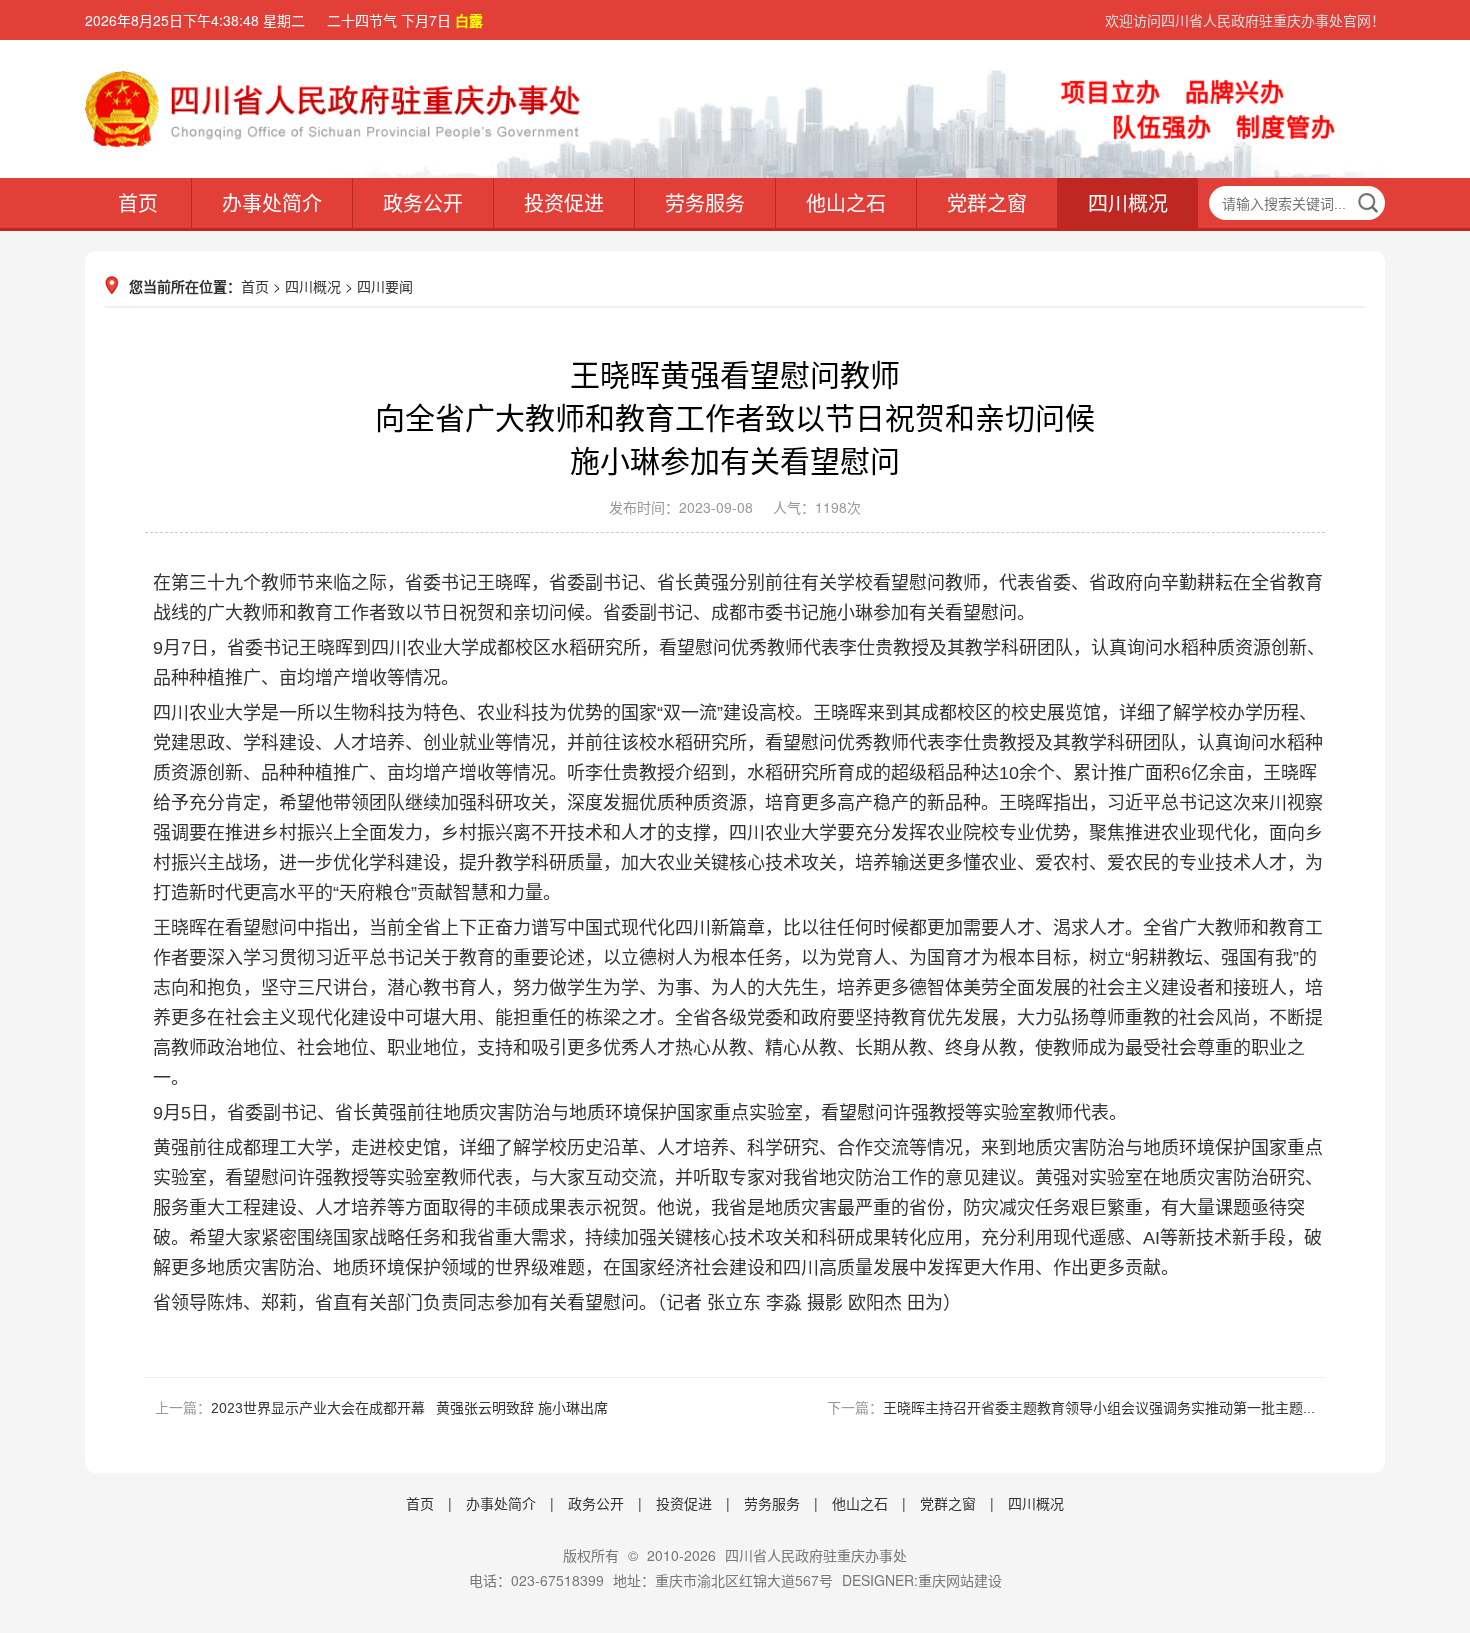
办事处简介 (272, 202)
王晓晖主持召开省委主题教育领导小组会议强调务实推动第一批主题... (1099, 1408)
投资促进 (564, 202)
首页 (138, 202)
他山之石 (846, 202)
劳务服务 (705, 202)
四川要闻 (385, 286)
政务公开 (423, 202)
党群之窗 (987, 202)
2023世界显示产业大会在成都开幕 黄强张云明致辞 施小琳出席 (409, 1408)
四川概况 (1128, 202)
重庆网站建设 (960, 1580)
